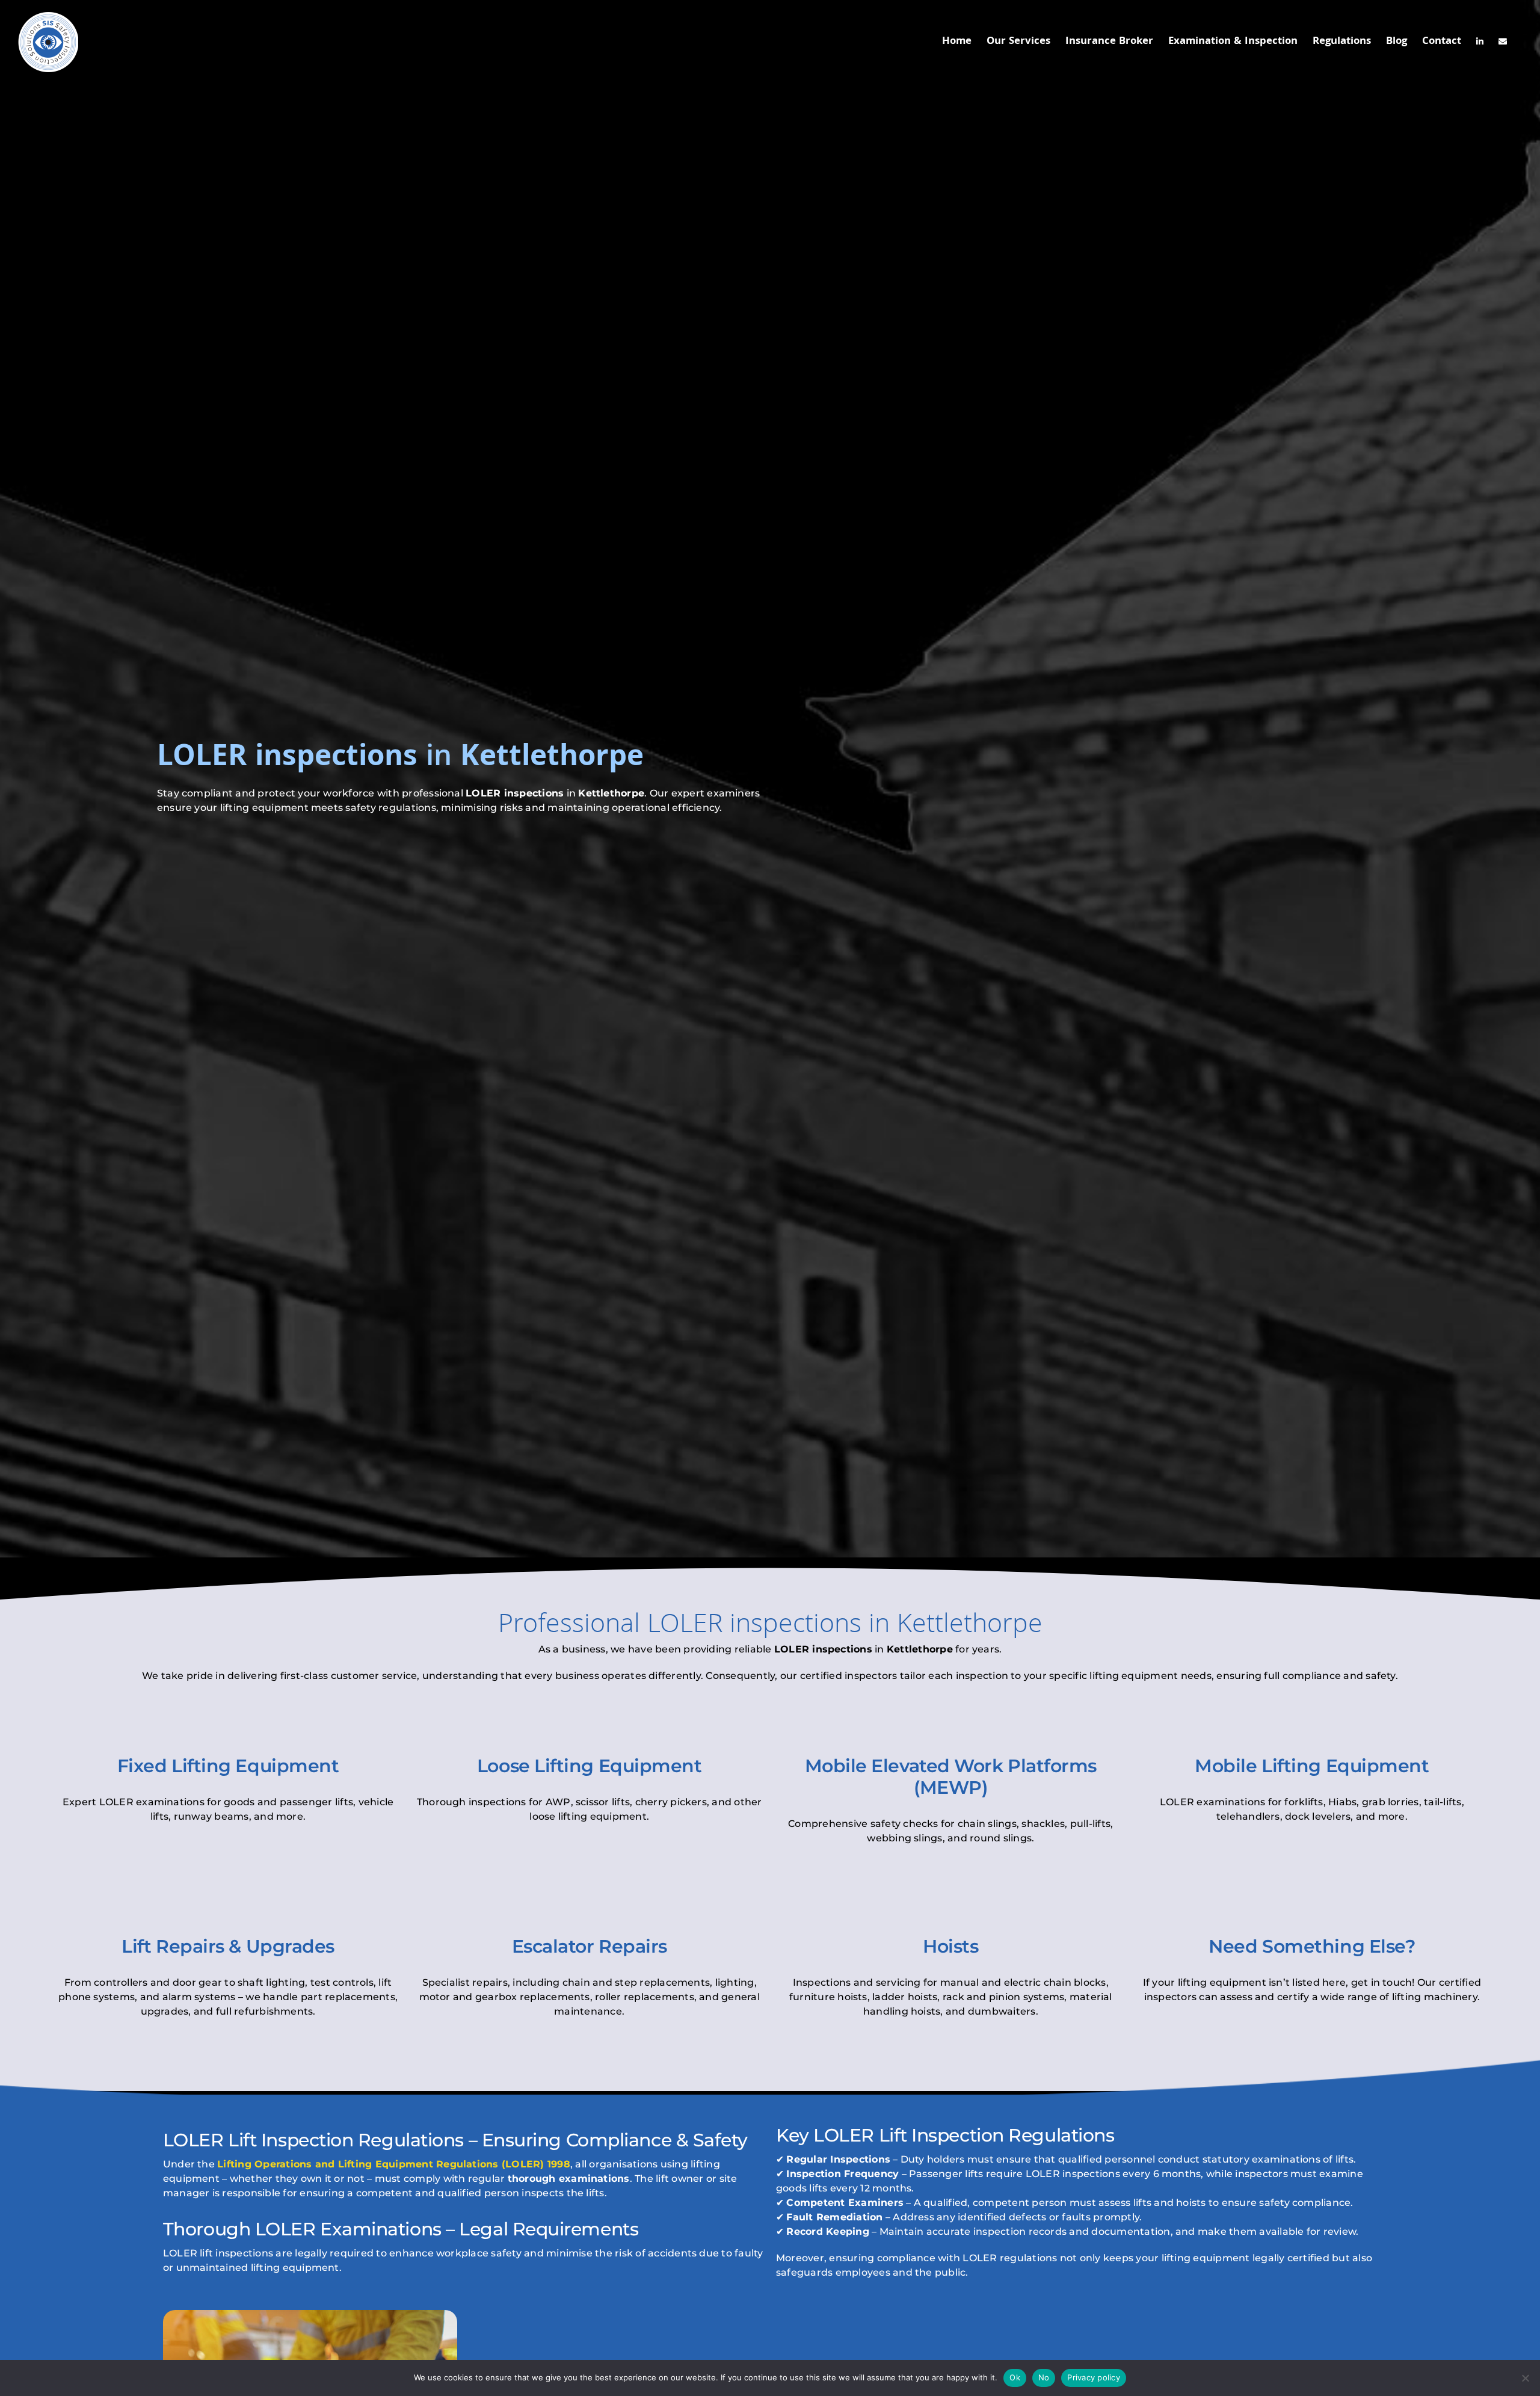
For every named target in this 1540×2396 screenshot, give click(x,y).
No (1044, 2377)
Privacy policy (1094, 2377)
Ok (1015, 2377)
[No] (1525, 2378)
